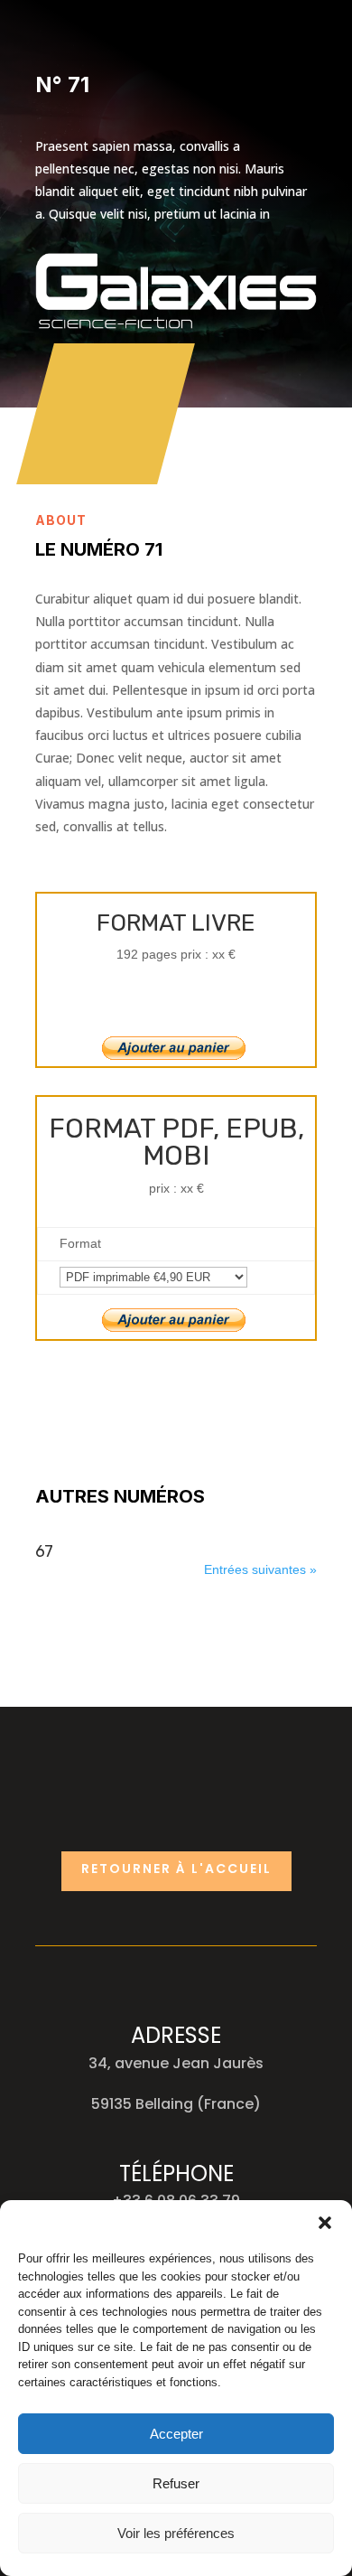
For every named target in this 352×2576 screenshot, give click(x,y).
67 (44, 1551)
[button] (325, 2223)
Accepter (176, 2434)
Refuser (176, 2483)
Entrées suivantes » (260, 1569)
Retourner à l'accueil (176, 1869)
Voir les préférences (176, 2533)
